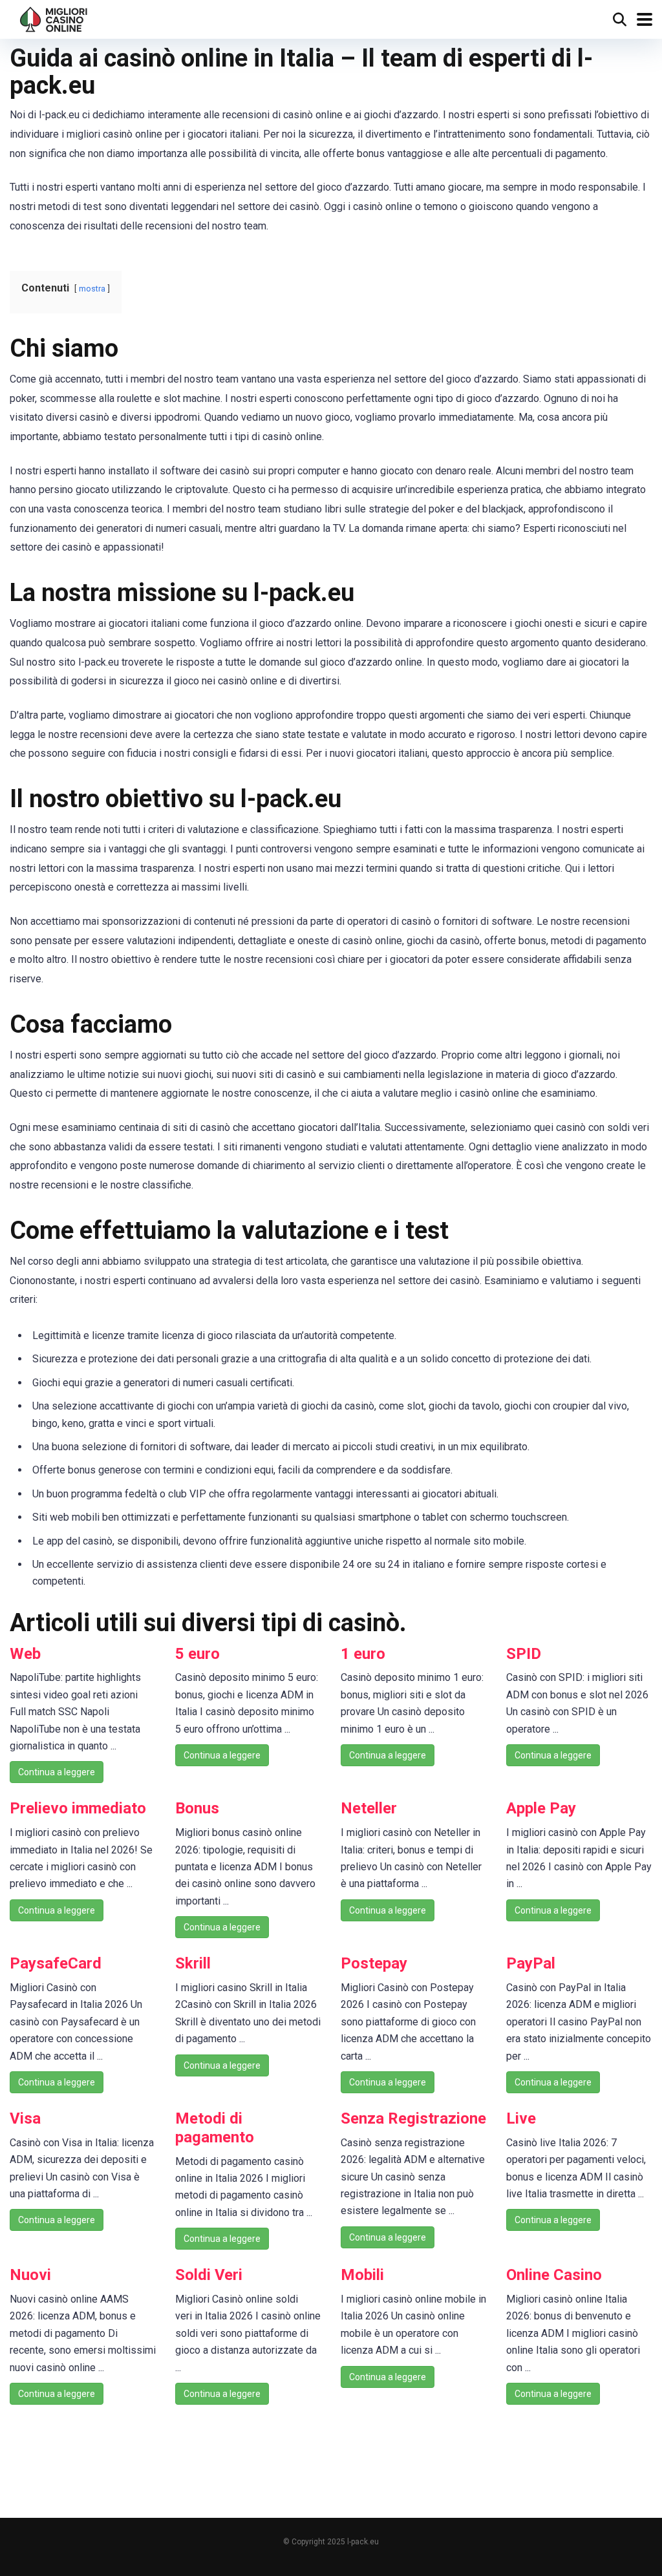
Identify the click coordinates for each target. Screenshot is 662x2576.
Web (25, 1654)
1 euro (363, 1654)
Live (521, 2118)
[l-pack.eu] (54, 18)
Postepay (374, 1963)
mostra (92, 289)
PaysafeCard (56, 1963)
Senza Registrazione (413, 2118)
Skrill (193, 1963)
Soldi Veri (209, 2275)
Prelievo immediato (78, 1808)
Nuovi (30, 2275)
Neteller (369, 1808)
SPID (524, 1654)
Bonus (197, 1808)
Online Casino (554, 2275)
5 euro (198, 1654)
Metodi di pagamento (215, 2128)
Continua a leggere (57, 1772)
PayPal (531, 1963)
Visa (25, 2118)
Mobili (362, 2275)
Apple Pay (541, 1808)
